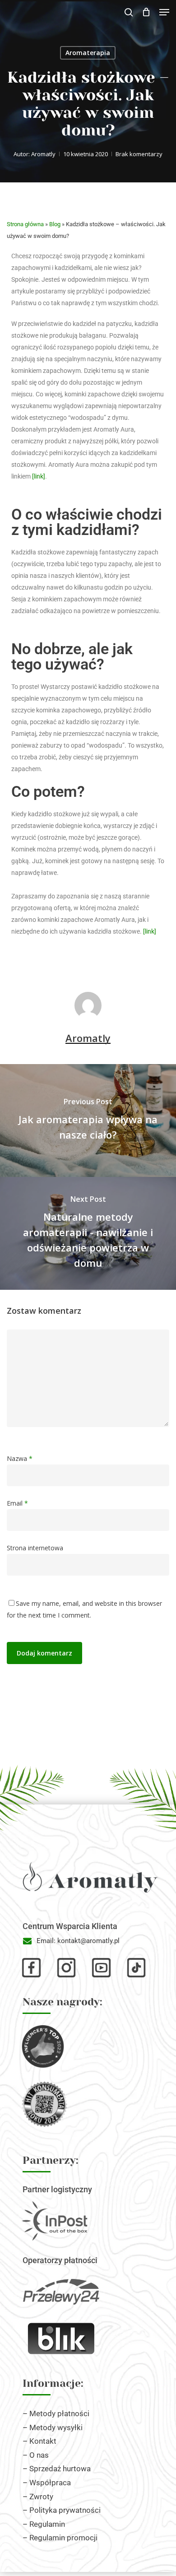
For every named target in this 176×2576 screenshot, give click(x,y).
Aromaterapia (88, 53)
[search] (129, 12)
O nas (39, 2455)
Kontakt (43, 2441)
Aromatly (43, 154)
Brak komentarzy (139, 154)
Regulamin (47, 2524)
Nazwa (20, 1458)
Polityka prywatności (65, 2510)
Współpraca (50, 2483)
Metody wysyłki (56, 2427)
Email (17, 1503)
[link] (39, 476)
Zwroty (41, 2497)
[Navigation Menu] (164, 12)
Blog (55, 224)
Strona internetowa (35, 1548)
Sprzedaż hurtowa (60, 2469)
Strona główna (25, 224)
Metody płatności (59, 2413)
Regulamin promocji (63, 2538)
